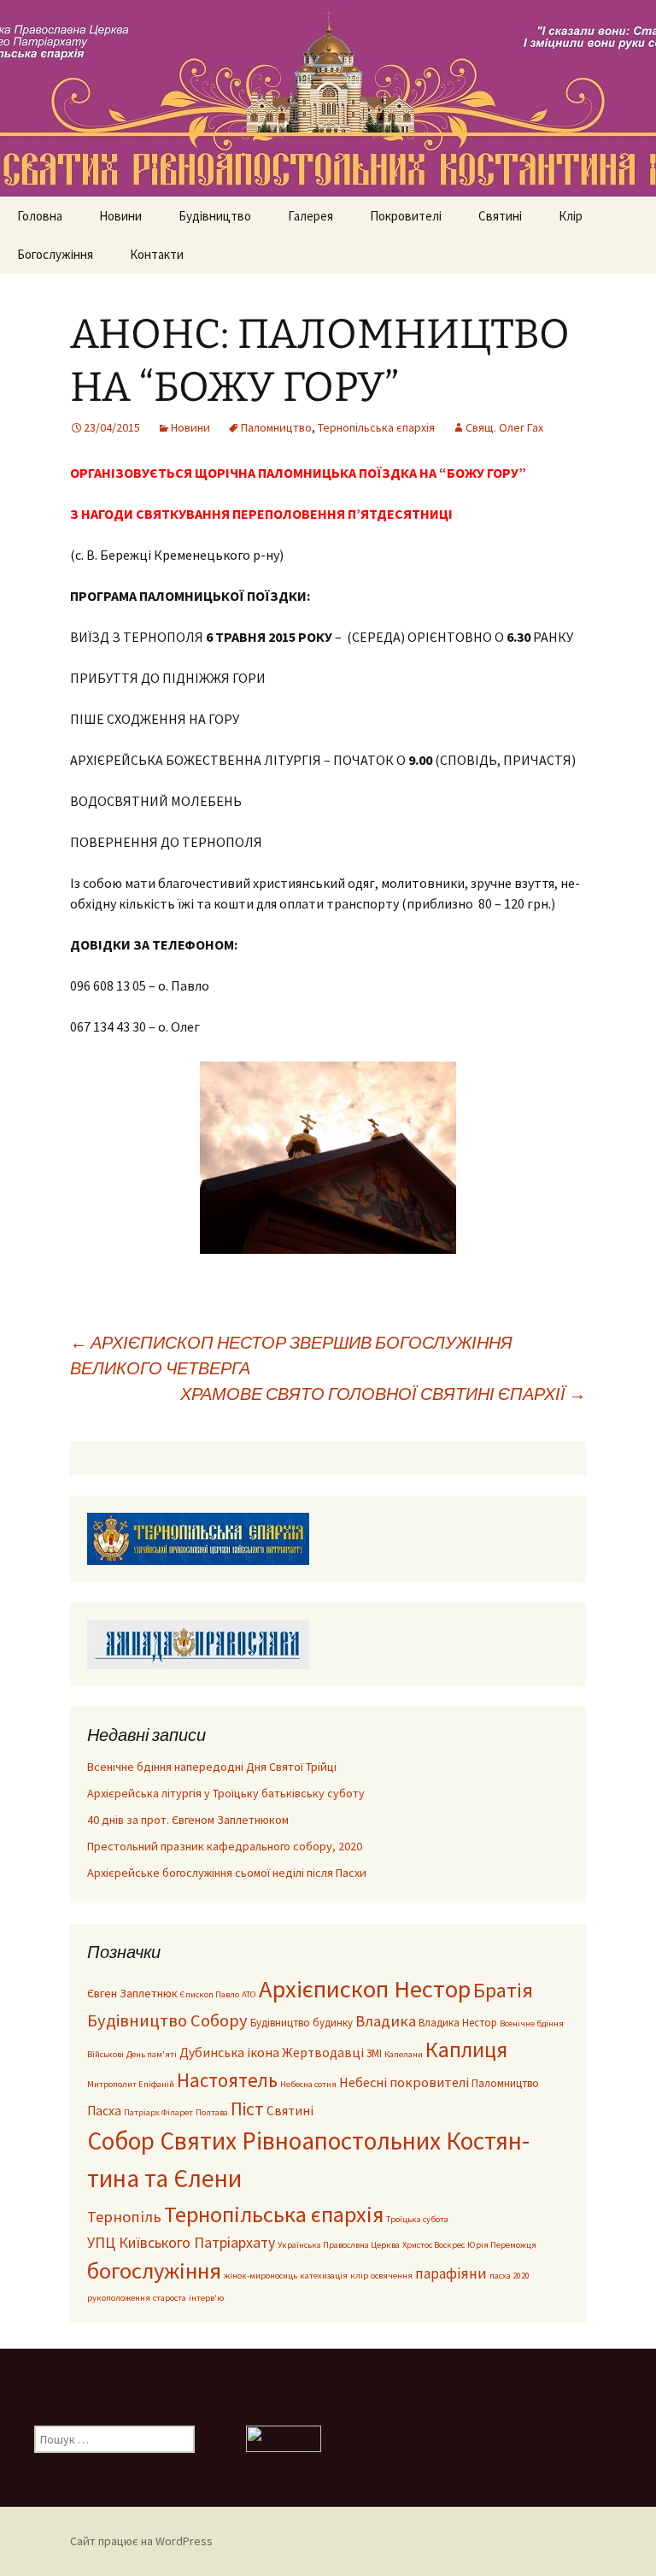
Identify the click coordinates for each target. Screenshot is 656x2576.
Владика (386, 2021)
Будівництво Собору (167, 2020)
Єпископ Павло (210, 1994)
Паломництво (276, 427)
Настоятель (227, 2080)
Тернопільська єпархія (376, 427)
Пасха (104, 2111)
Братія (503, 1990)
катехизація (324, 2276)
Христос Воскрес (433, 2245)
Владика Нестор (458, 2022)
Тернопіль (124, 2217)
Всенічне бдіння (532, 2023)
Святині (500, 216)
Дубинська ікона (229, 2053)
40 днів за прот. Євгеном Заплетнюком (188, 1820)
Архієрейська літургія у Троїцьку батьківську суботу (226, 1793)
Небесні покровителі (404, 2082)
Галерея (310, 216)
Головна (40, 216)
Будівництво (215, 216)
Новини (120, 216)
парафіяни (451, 2273)
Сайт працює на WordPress (141, 2541)
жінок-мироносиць (261, 2276)
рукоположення (119, 2298)
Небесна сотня (308, 2084)
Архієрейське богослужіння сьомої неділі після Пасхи (227, 1873)
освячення (392, 2276)
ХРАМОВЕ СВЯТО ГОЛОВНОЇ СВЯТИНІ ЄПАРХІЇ (383, 1394)
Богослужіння (55, 254)
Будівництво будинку (302, 2022)
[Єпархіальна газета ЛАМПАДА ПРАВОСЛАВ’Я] (198, 1643)
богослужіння (154, 2270)
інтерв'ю (206, 2298)
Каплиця (466, 2050)
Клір (571, 216)
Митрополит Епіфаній (131, 2084)
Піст (247, 2109)
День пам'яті (152, 2054)
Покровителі (406, 216)
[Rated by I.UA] (284, 2438)
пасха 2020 (510, 2276)
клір (359, 2276)
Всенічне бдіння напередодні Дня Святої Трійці (212, 1767)
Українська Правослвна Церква (339, 2245)
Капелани (404, 2054)
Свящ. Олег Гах (504, 427)
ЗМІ (374, 2053)
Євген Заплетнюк (132, 1993)
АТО (249, 1994)
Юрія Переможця (502, 2245)
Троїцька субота (417, 2219)
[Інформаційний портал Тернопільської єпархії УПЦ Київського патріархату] (198, 1538)
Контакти (157, 254)
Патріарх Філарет (158, 2112)
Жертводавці (323, 2053)
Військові (105, 2054)
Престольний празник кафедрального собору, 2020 (225, 1846)
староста (170, 2298)
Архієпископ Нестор (365, 1989)
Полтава (212, 2112)
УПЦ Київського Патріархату (181, 2242)
